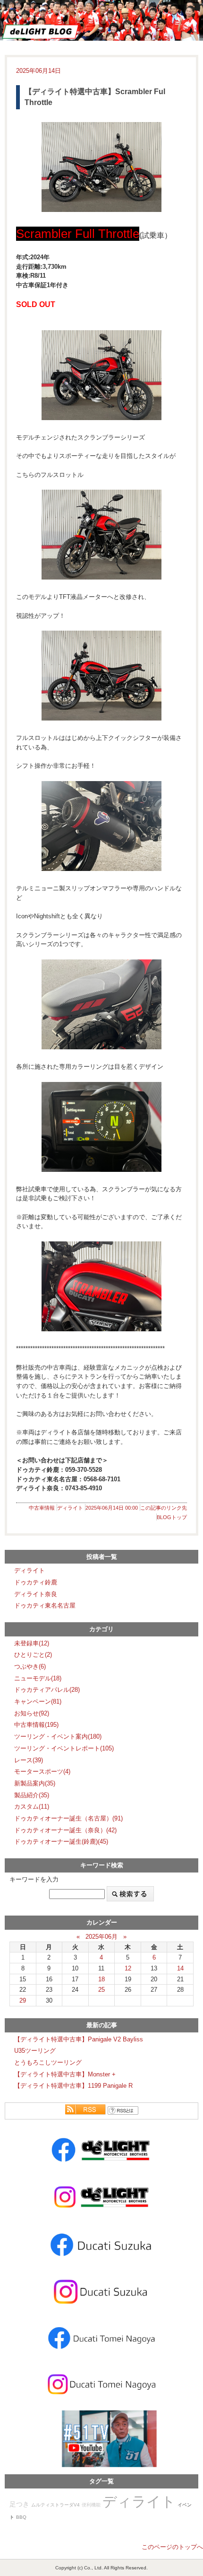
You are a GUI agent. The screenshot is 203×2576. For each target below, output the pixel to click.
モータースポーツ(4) (42, 1772)
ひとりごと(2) (33, 1655)
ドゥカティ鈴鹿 (36, 1582)
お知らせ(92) (32, 1713)
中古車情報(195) (36, 1725)
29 (23, 2000)
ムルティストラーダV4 (55, 2505)
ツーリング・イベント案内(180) (58, 1736)
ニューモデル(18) (38, 1678)
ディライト (70, 1508)
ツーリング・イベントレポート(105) (64, 1748)
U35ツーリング (35, 2051)
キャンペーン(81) (38, 1701)
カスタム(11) (32, 1807)
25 (101, 1990)
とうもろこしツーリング (48, 2062)
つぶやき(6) (30, 1666)
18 (101, 1979)
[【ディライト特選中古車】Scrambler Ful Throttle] (101, 167)
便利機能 (91, 2505)
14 (180, 1968)
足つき (19, 2504)
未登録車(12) (32, 1643)
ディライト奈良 (36, 1594)
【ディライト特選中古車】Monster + (65, 2074)
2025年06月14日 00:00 (112, 1508)
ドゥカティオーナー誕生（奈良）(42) (65, 1830)
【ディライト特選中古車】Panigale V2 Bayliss (79, 2039)
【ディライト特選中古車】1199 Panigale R (73, 2086)
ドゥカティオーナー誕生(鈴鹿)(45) (61, 1842)
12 (128, 1968)
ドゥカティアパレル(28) (47, 1690)
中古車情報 (42, 1508)
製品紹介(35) (32, 1795)
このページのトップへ (172, 2547)
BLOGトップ (172, 1517)
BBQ (21, 2517)
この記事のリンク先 (164, 1508)
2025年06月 (101, 1937)
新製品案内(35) (35, 1783)
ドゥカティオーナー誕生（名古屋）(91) (68, 1818)
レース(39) (29, 1760)
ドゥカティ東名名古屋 (45, 1605)
